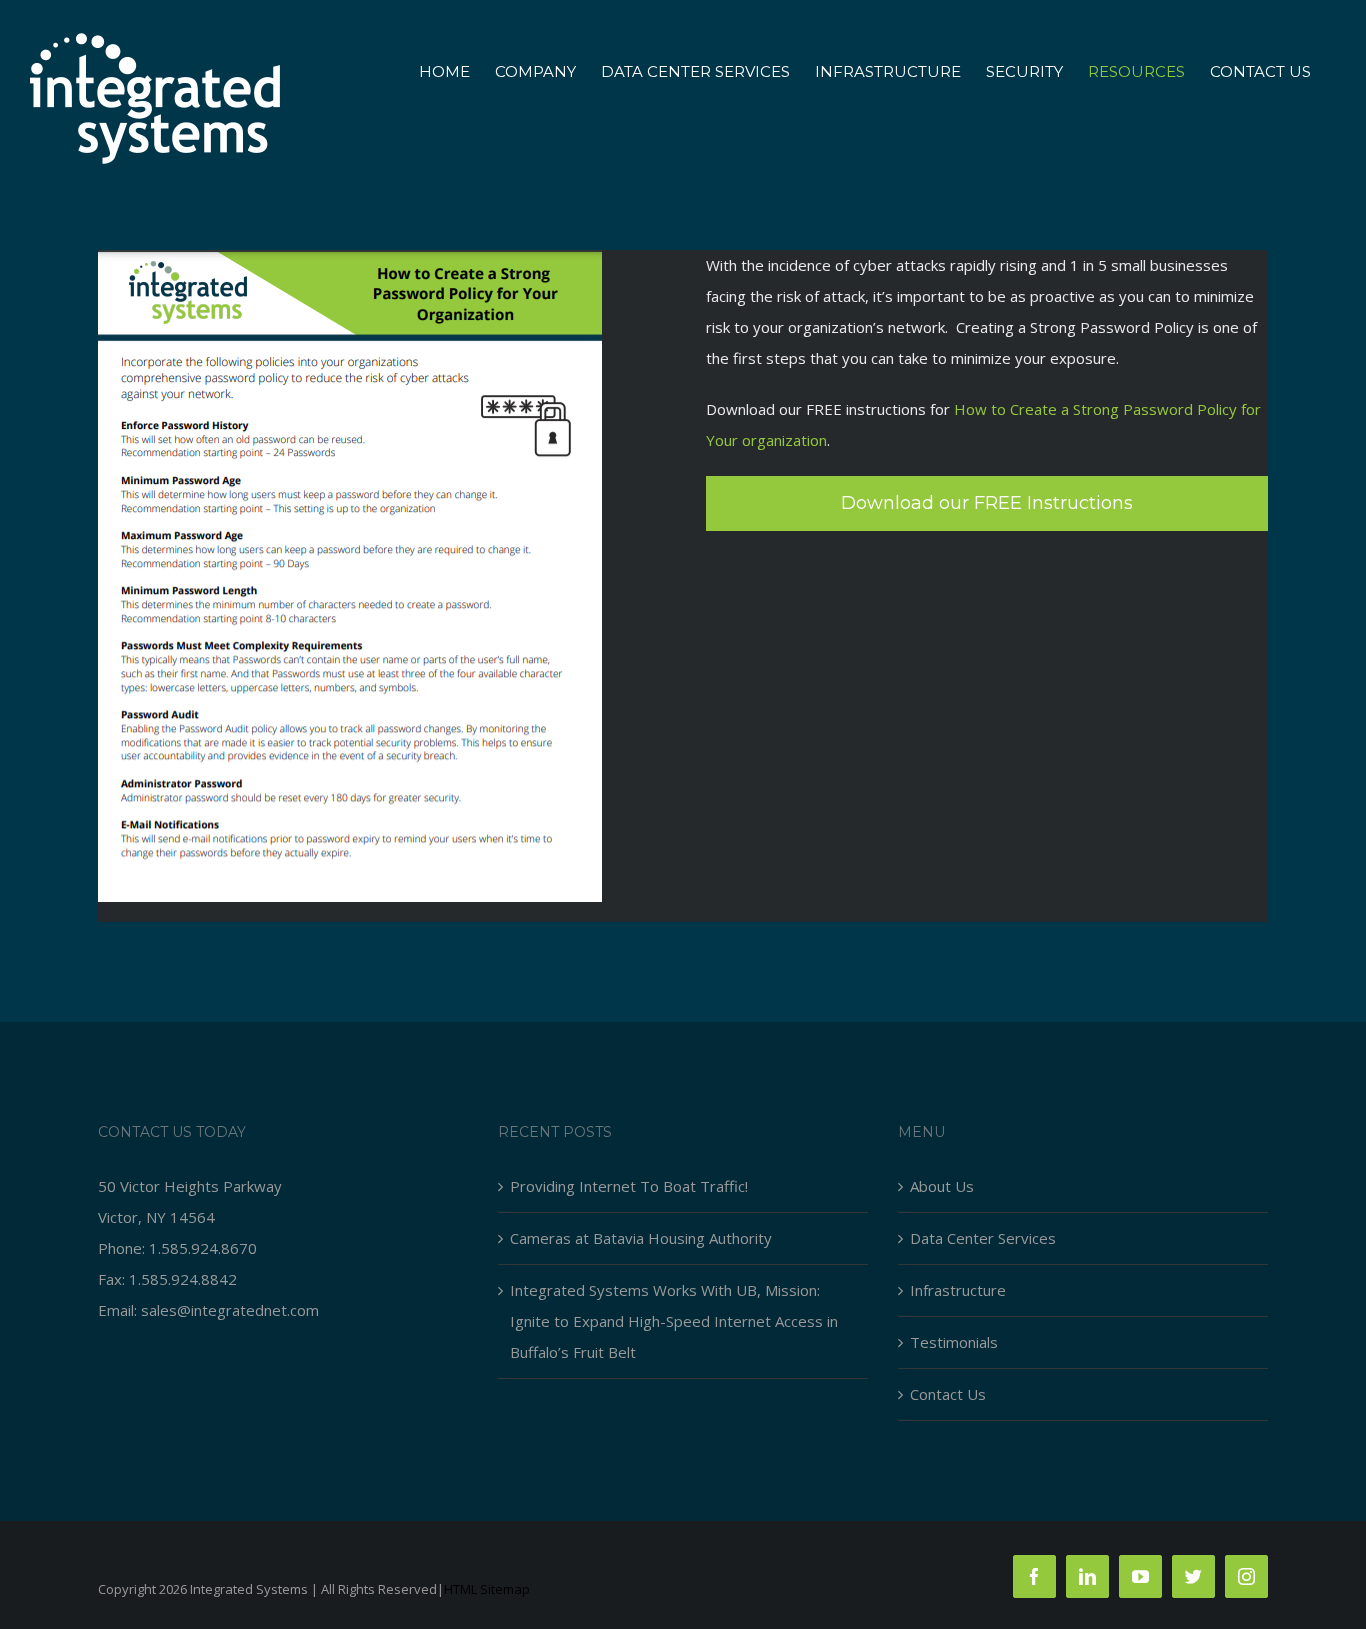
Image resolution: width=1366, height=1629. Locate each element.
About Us (942, 1186)
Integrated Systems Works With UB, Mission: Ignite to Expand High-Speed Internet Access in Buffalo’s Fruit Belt (674, 1321)
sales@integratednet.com (230, 1310)
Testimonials (954, 1342)
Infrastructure (958, 1290)
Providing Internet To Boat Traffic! (629, 1186)
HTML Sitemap (487, 1589)
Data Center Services (983, 1238)
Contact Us (948, 1394)
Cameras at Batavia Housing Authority (641, 1238)
